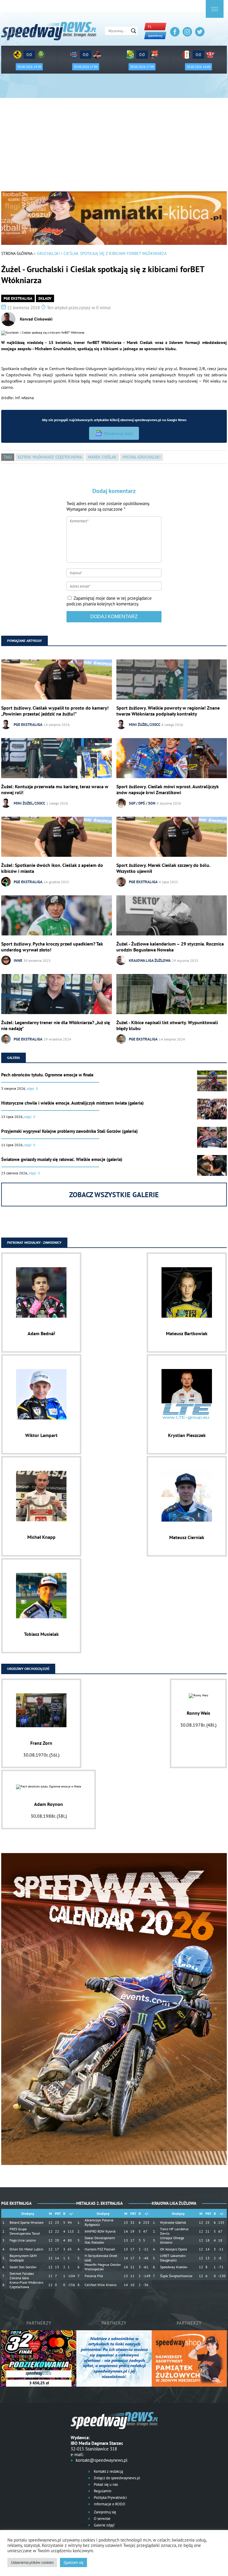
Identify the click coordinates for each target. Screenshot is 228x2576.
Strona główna (17, 253)
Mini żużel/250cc (145, 725)
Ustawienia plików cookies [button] (32, 2562)
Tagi (8, 457)
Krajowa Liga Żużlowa (150, 961)
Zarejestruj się (104, 2512)
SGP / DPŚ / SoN (142, 803)
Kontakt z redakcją (108, 2471)
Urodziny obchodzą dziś (28, 1669)
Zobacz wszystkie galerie (114, 1195)
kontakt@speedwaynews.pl (102, 2460)
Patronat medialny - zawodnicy (34, 1242)
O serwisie (102, 2519)
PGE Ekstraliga (18, 298)
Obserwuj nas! (118, 433)
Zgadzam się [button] (73, 2562)
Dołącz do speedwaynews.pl (117, 2478)
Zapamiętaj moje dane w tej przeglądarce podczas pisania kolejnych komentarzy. (109, 601)
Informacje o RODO (109, 2504)
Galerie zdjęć (104, 2525)
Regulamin (102, 2491)
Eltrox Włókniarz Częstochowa (50, 457)
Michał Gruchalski (142, 457)
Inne (18, 961)
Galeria (14, 1058)
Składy (45, 298)
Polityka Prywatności (110, 2498)
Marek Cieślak (102, 457)
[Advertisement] (114, 147)
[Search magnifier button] (134, 31)
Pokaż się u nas (105, 2484)
